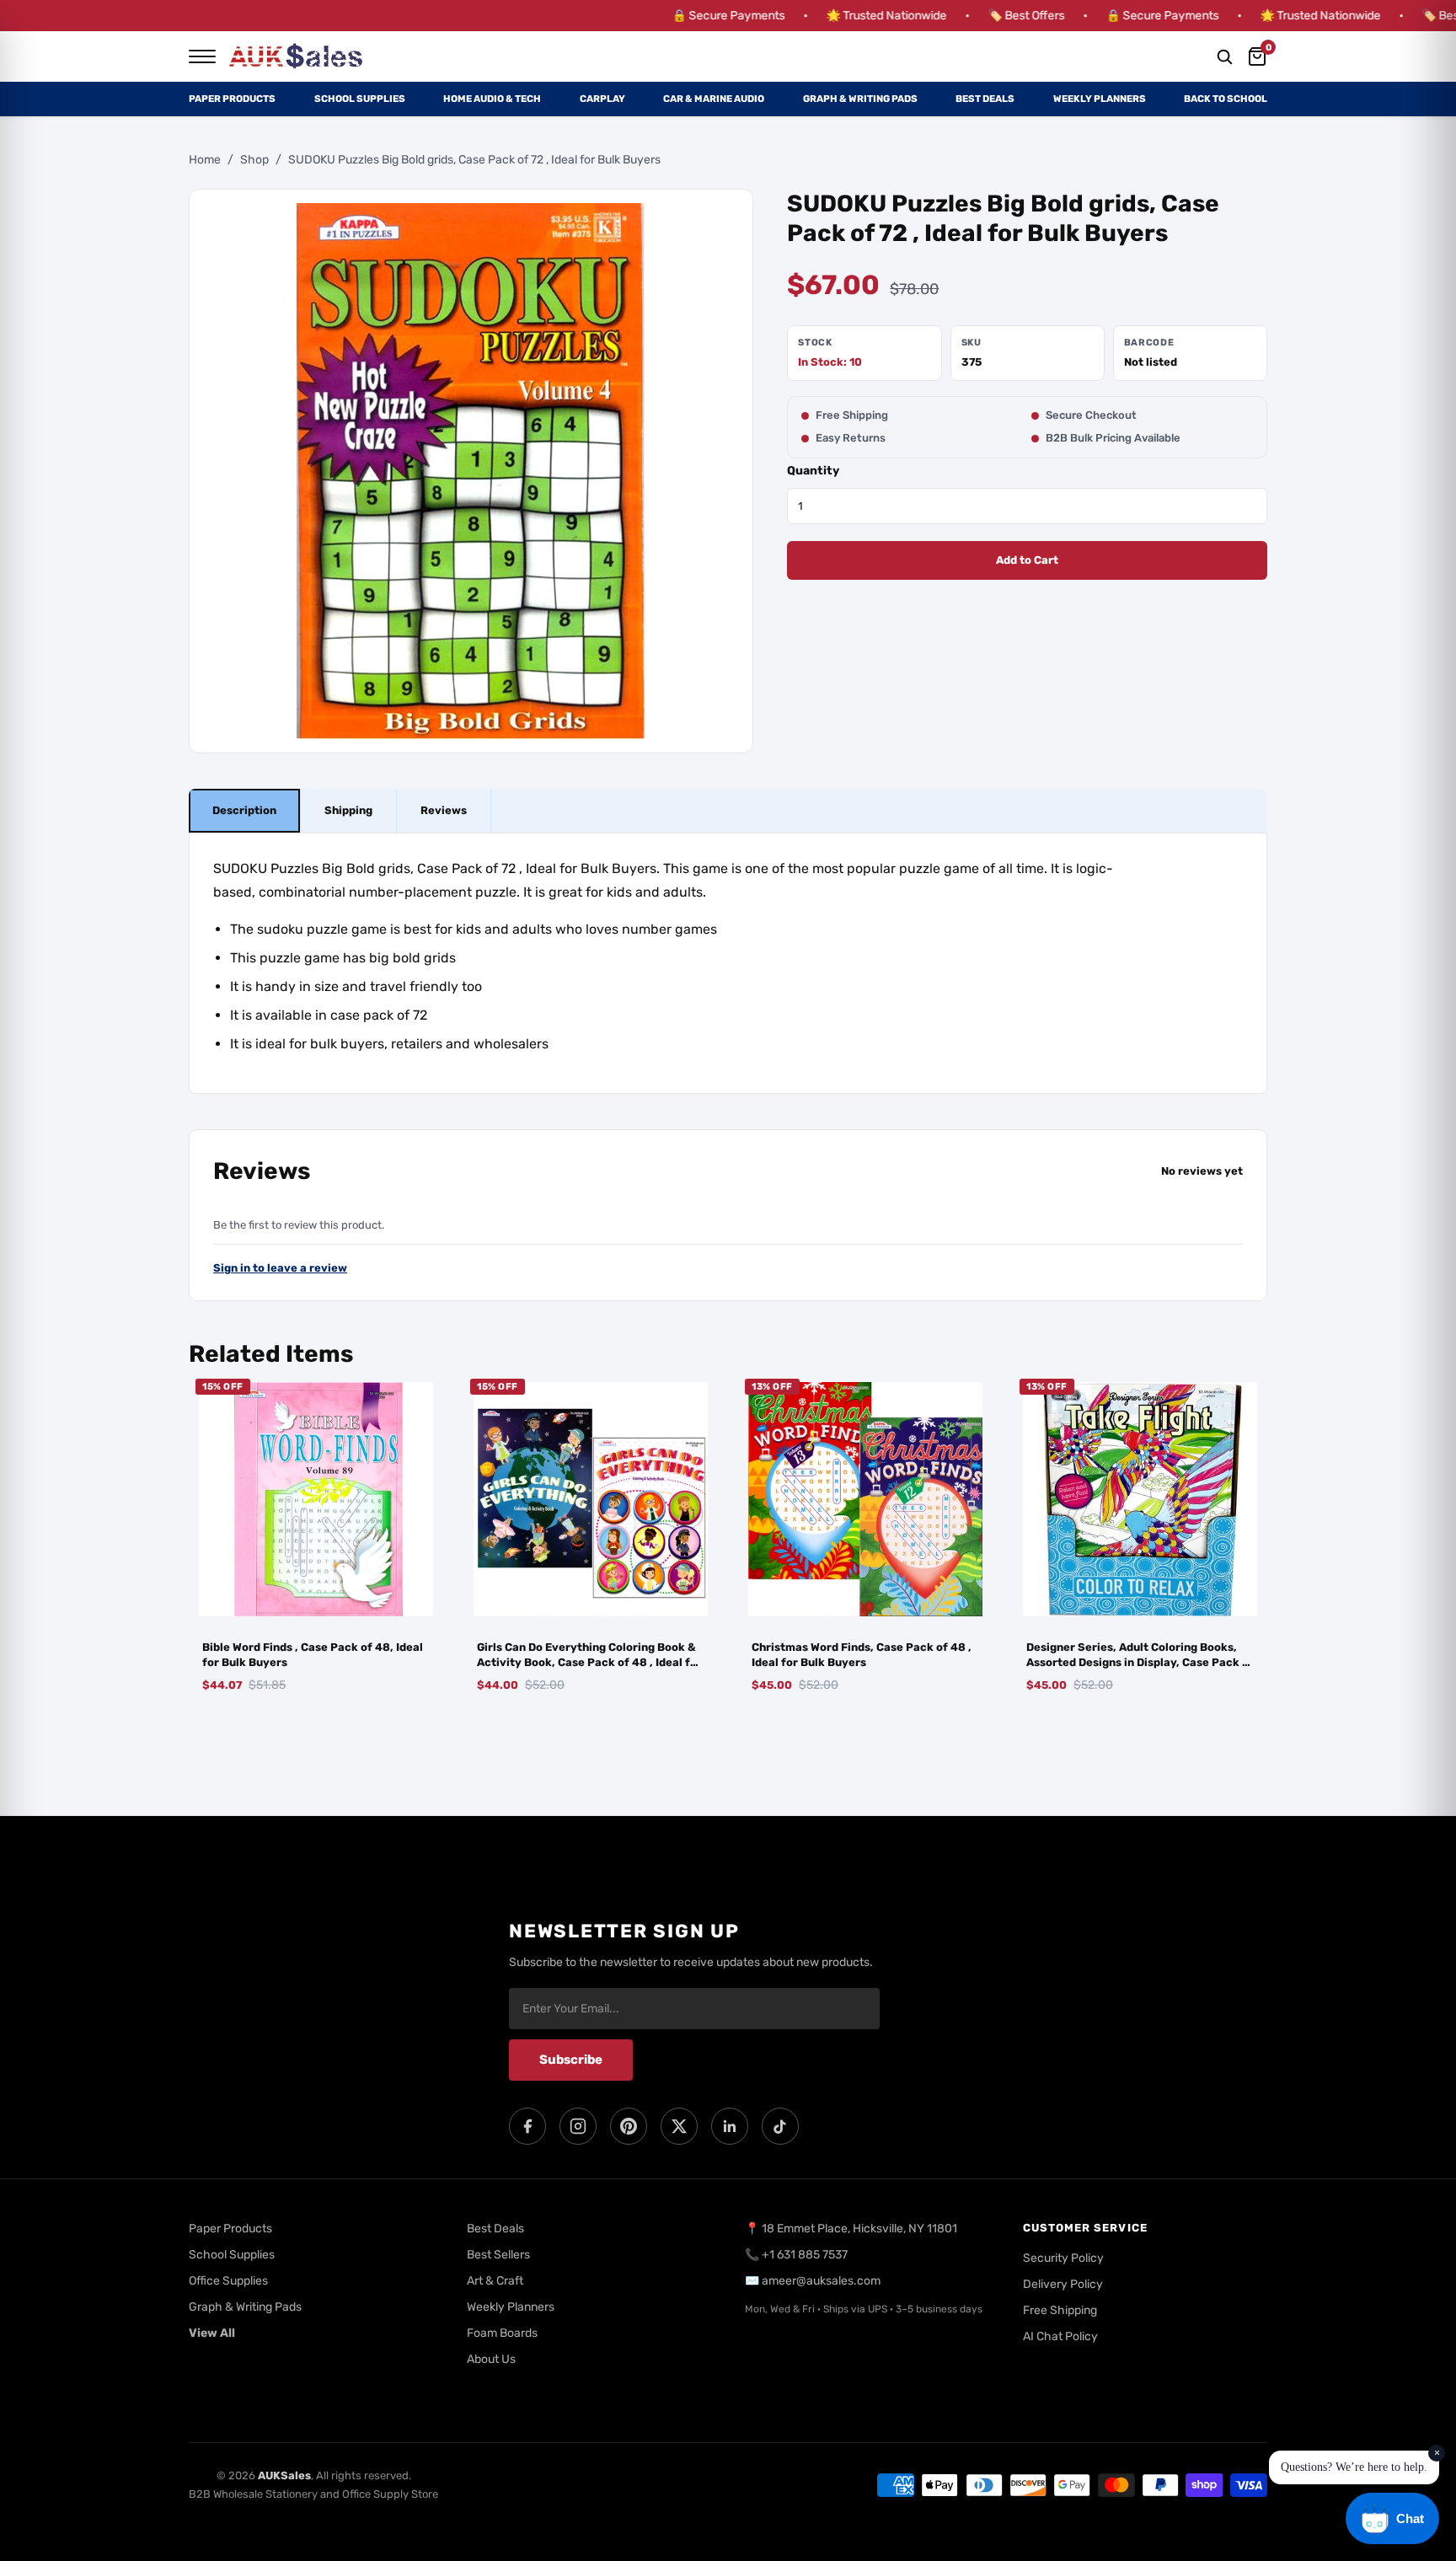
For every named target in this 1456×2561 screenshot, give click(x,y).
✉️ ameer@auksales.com (813, 2281)
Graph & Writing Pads (860, 99)
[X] (679, 2126)
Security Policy (1063, 2258)
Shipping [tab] (348, 811)
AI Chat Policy (1060, 2336)
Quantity (813, 471)
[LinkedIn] (730, 2126)
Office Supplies (228, 2281)
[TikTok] (780, 2126)
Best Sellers (498, 2255)
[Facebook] (527, 2126)
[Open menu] (202, 56)
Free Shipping (1060, 2310)
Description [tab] (244, 811)
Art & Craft (495, 2281)
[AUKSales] (297, 56)
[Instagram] (578, 2126)
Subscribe (571, 2060)
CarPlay (602, 99)
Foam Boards (502, 2333)
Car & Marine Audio (714, 99)
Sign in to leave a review (280, 1269)
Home (205, 160)
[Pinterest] (629, 2126)
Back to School (1226, 99)
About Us (491, 2359)
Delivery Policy (1063, 2284)
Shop (254, 160)
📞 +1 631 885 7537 (796, 2255)
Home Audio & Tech (492, 99)
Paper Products (232, 99)
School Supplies (360, 99)
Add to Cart (1027, 561)
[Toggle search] (1224, 56)
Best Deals (985, 99)
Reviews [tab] (444, 811)
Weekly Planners (1100, 99)
